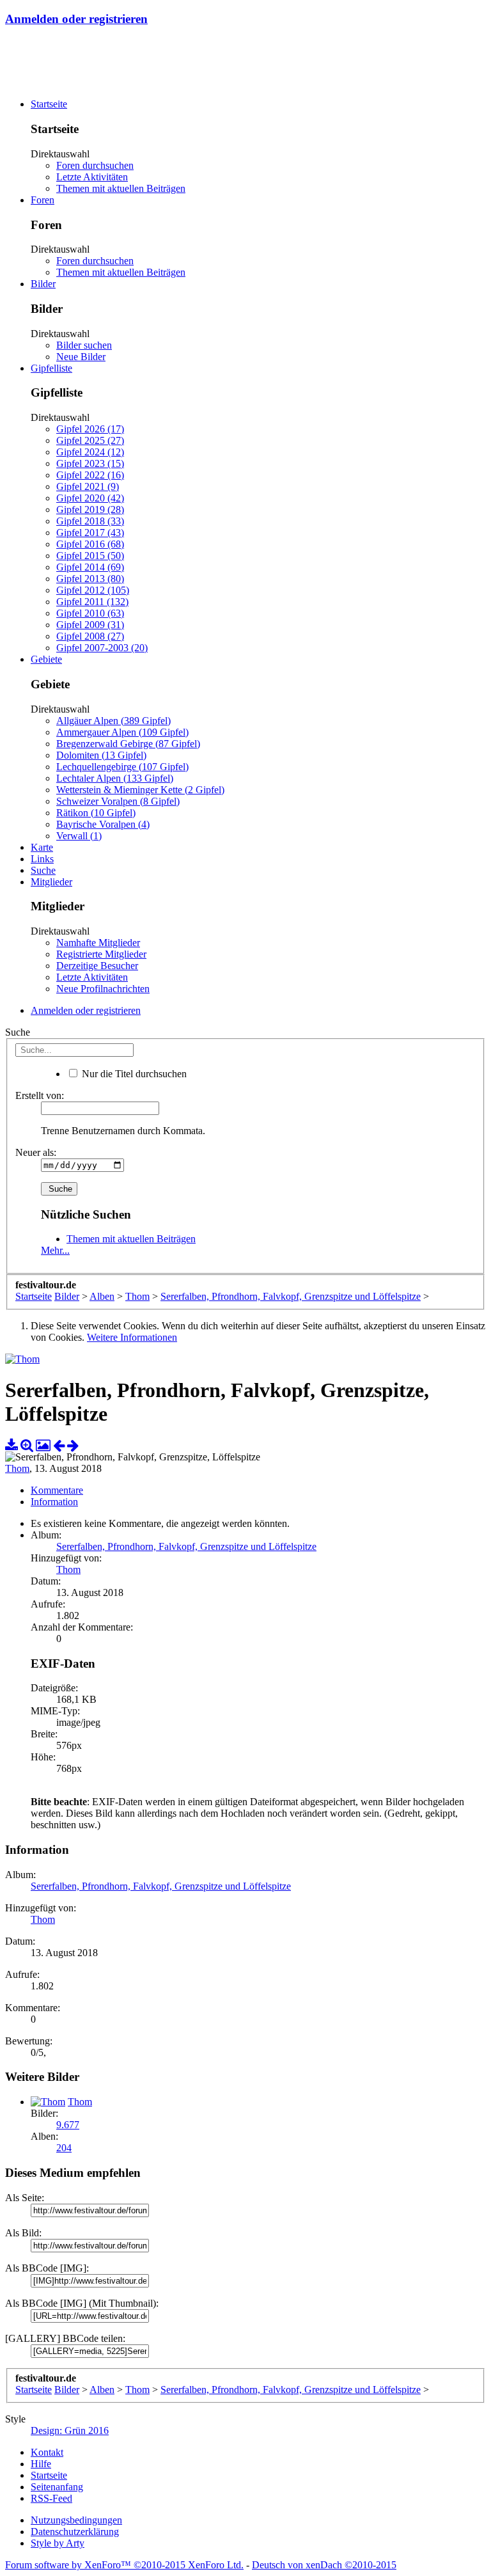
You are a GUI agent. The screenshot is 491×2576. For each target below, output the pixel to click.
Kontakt (47, 2452)
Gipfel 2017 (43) (90, 533)
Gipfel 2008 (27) (90, 636)
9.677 (68, 2125)
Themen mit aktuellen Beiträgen (121, 188)
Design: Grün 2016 (70, 2430)
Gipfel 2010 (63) (90, 613)
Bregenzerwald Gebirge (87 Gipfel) (128, 744)
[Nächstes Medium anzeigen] (73, 1445)
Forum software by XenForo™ (124, 2565)
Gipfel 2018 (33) (90, 521)
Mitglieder (51, 882)
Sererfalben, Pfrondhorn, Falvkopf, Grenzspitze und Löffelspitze (186, 1546)
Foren (43, 200)
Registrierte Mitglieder (101, 954)
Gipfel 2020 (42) (90, 498)
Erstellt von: (40, 1095)
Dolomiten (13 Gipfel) (101, 755)
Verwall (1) (79, 836)
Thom (17, 1468)
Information (54, 1502)
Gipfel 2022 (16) (90, 475)
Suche (43, 870)
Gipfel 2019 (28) (90, 510)
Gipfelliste (51, 368)
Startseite (49, 104)
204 (64, 2148)
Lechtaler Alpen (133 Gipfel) (115, 778)
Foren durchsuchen (95, 165)
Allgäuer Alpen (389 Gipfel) (113, 721)
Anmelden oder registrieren (76, 19)
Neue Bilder (81, 357)
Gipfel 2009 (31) (90, 625)
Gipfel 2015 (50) (90, 556)
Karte (42, 847)
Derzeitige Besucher (97, 966)
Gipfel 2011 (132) (92, 602)
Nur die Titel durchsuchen (133, 1074)
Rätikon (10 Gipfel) (96, 813)
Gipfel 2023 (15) (90, 463)
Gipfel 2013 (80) (90, 579)
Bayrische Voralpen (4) (103, 824)
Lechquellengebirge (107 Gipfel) (122, 767)
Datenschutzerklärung (75, 2532)
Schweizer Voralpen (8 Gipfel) (118, 801)
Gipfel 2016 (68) (90, 544)
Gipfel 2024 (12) (90, 452)
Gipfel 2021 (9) (88, 486)
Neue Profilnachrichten (103, 989)
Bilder (43, 284)
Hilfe (41, 2464)
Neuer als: (36, 1152)
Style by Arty (58, 2543)
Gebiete (46, 659)
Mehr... (55, 1250)
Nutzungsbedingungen (76, 2520)
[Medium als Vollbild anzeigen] (27, 1445)
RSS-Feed (51, 2498)
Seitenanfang (57, 2487)
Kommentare (57, 1490)
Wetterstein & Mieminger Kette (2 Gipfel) (140, 790)
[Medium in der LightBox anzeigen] (43, 1445)
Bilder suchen (84, 345)
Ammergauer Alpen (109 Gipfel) (122, 732)
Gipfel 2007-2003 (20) (102, 648)
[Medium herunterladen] (12, 1445)
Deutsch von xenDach (324, 2565)
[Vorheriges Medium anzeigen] (59, 1445)
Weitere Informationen (132, 1337)
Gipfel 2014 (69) (90, 567)
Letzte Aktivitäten (92, 177)
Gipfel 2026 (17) (90, 429)
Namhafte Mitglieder (98, 943)
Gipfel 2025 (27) (90, 440)
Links (42, 859)
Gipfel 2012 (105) (93, 590)
